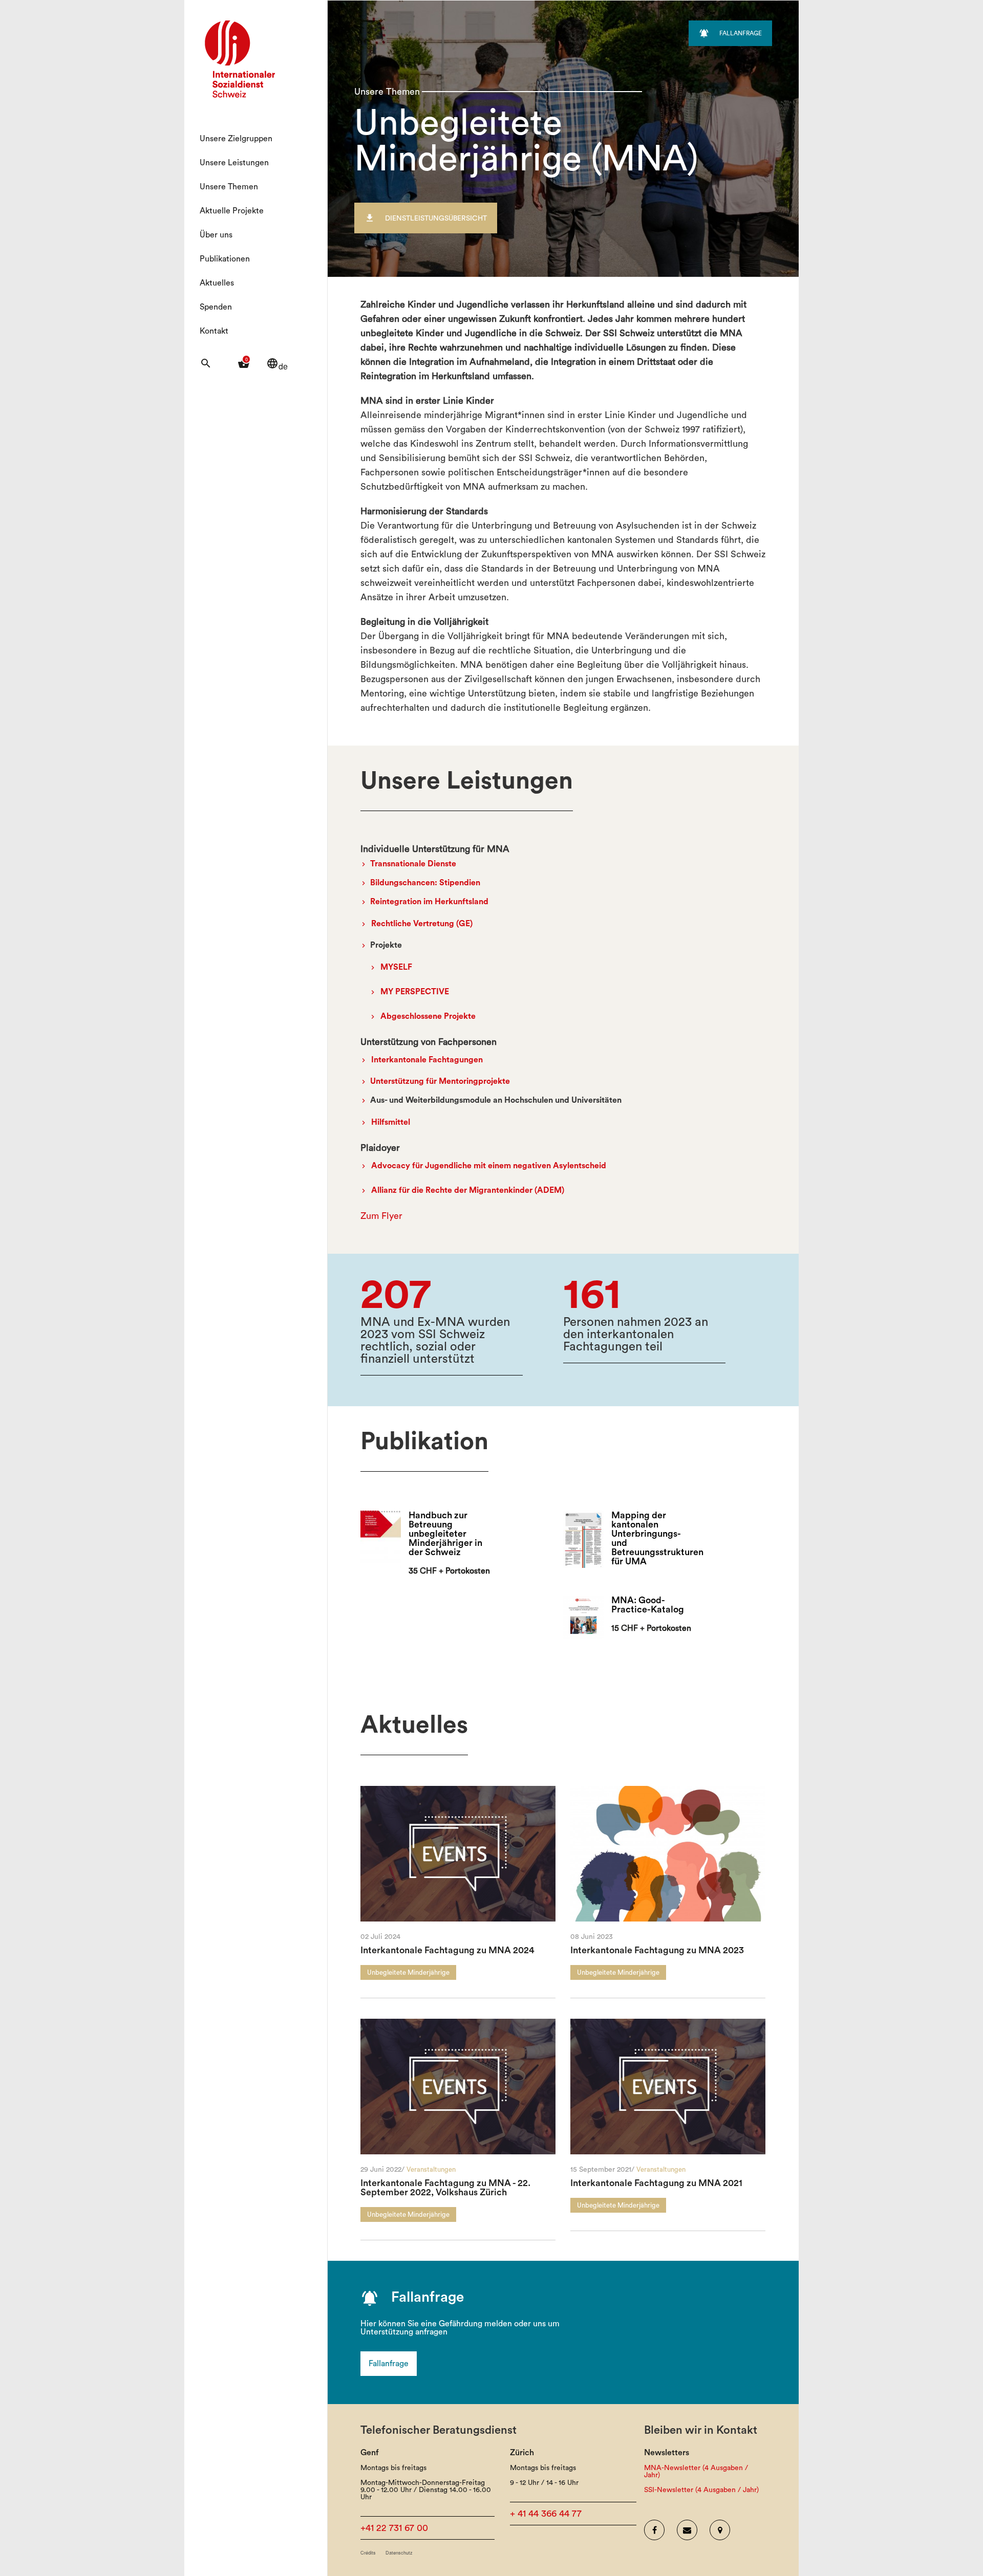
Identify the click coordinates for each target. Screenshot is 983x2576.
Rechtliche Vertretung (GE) (422, 924)
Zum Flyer (381, 1216)
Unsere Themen (229, 187)
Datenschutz (399, 2553)
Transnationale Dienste (413, 864)
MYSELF (396, 967)
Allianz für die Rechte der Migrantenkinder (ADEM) (468, 1190)
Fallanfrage (389, 2364)
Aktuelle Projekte (232, 211)
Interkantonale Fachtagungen (427, 1060)
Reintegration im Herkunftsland (429, 902)
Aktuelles (217, 283)
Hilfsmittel (391, 1122)
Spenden (216, 307)
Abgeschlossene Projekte (428, 1016)
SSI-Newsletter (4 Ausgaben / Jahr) (701, 2490)
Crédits (368, 2553)
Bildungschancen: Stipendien (425, 883)
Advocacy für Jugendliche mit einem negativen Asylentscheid (489, 1166)
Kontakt (214, 331)
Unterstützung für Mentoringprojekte (440, 1081)
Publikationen (225, 259)
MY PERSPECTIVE (415, 992)
